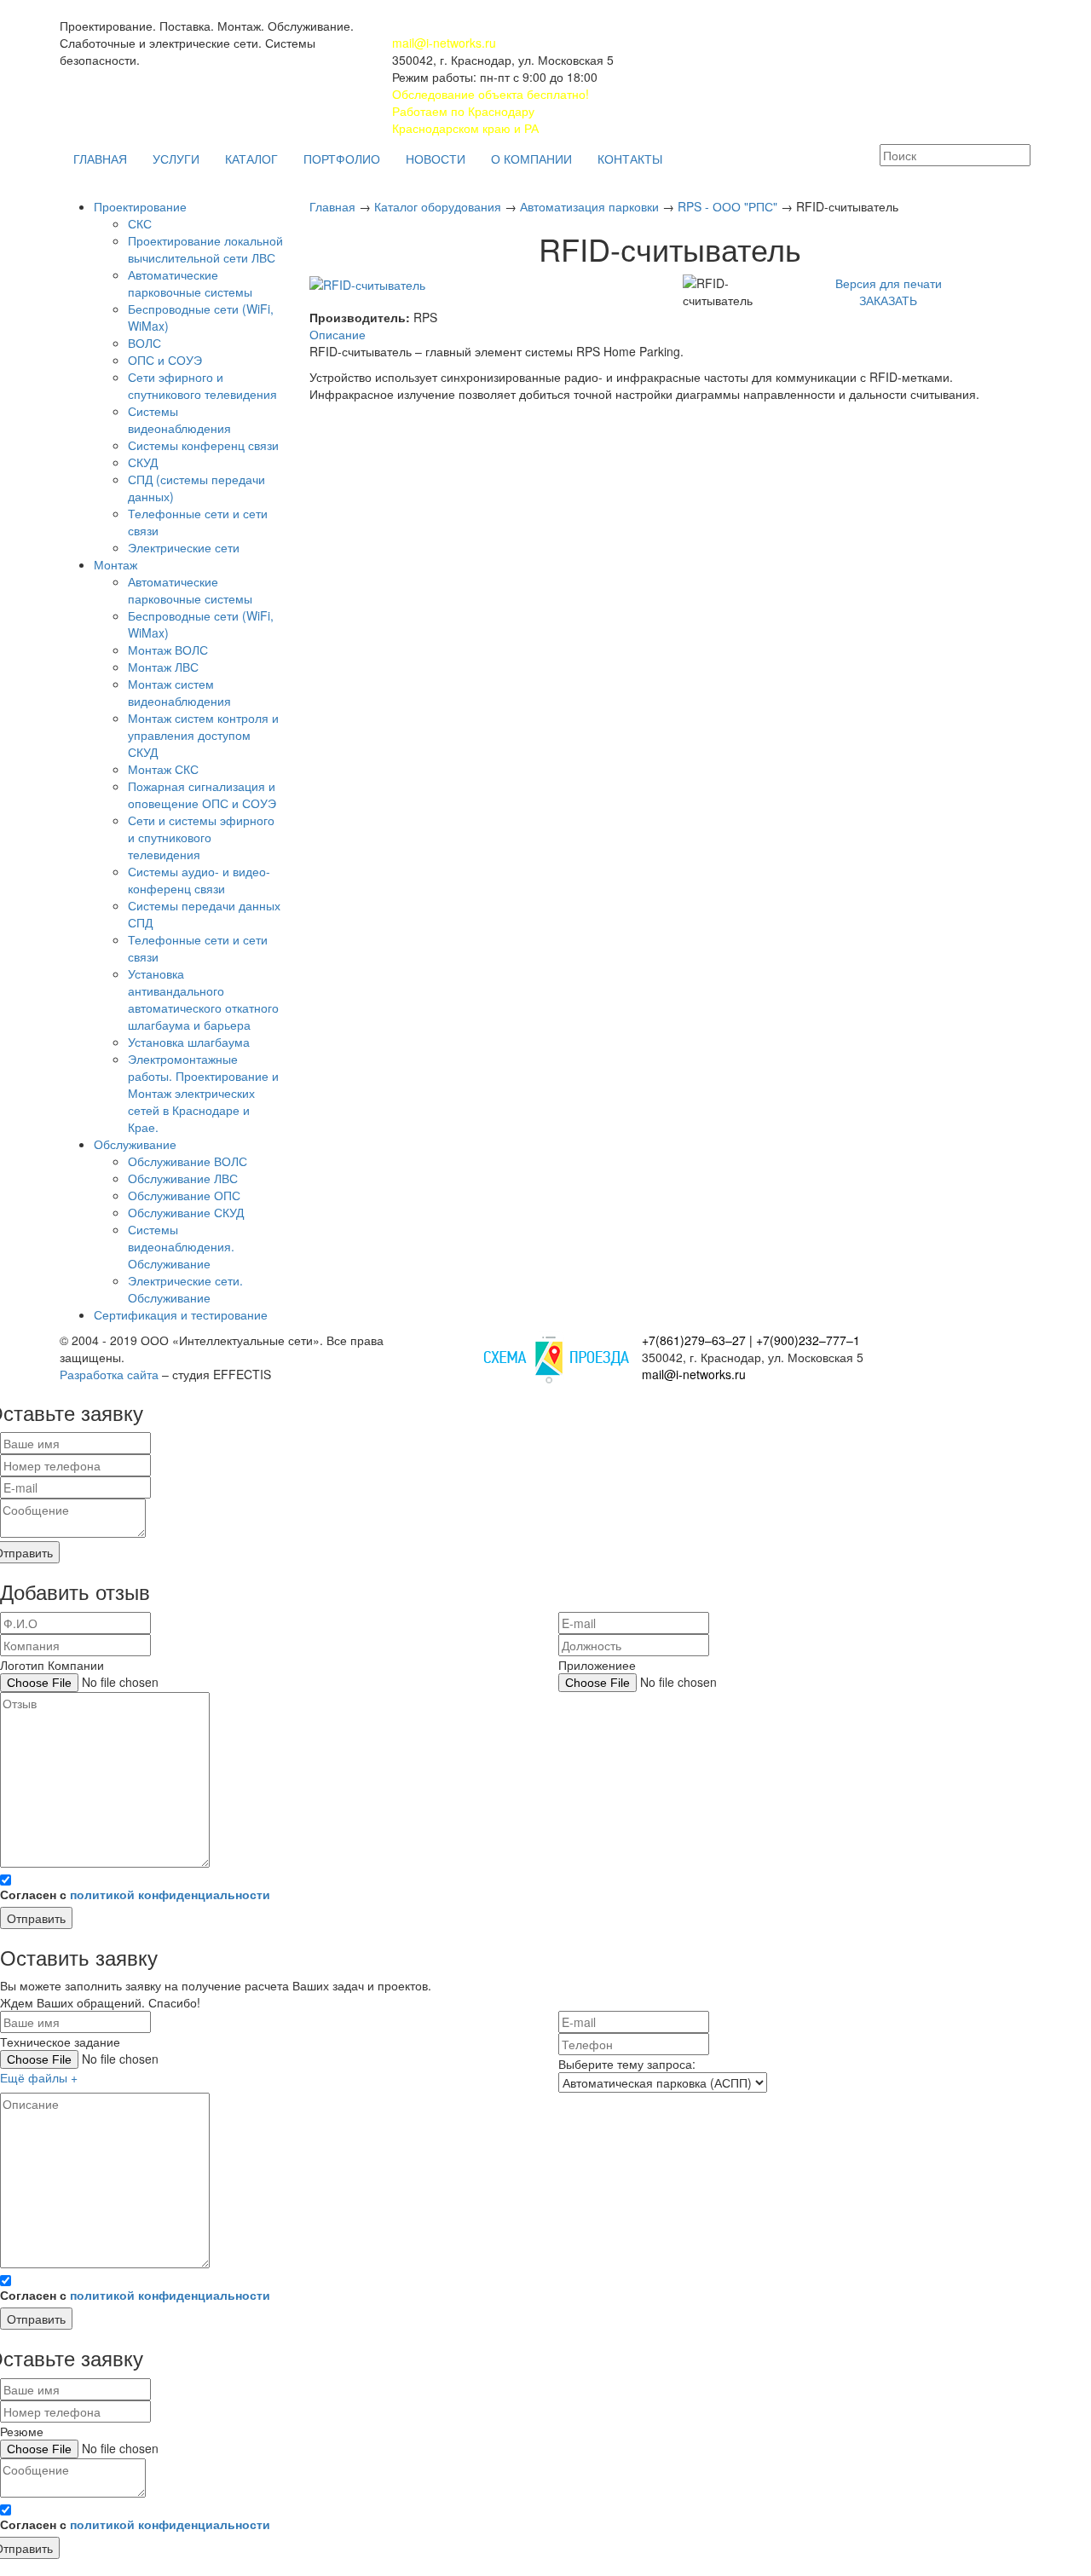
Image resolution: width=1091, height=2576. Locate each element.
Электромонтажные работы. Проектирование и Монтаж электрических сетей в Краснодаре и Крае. (203, 1093)
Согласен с (135, 1894)
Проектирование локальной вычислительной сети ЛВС (205, 249)
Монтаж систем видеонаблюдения (179, 692)
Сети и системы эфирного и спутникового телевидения (201, 837)
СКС (140, 223)
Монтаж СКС (163, 769)
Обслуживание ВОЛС (188, 1161)
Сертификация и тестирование (181, 1314)
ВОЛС (144, 343)
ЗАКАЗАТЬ (888, 300)
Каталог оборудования (439, 206)
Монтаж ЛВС (163, 667)
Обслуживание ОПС (184, 1195)
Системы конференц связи (203, 445)
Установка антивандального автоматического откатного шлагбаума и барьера (203, 999)
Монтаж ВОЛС (168, 650)
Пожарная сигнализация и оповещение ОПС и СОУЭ (202, 794)
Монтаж (115, 564)
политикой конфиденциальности (170, 1894)
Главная (334, 206)
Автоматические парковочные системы (190, 283)
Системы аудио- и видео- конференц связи (199, 880)
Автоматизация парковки (591, 206)
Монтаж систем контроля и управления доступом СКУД (203, 735)
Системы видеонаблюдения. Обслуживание (181, 1246)
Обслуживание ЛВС (183, 1178)
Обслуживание (135, 1144)
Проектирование (140, 206)
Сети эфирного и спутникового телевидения (202, 385)
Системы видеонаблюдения (179, 419)
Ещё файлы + (39, 2077)
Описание (338, 334)
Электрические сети (184, 547)
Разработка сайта (109, 1374)
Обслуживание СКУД (186, 1212)
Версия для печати (889, 283)
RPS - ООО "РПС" (729, 206)
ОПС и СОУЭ (165, 360)
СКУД (143, 462)
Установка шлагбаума (189, 1042)
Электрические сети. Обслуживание (185, 1289)
